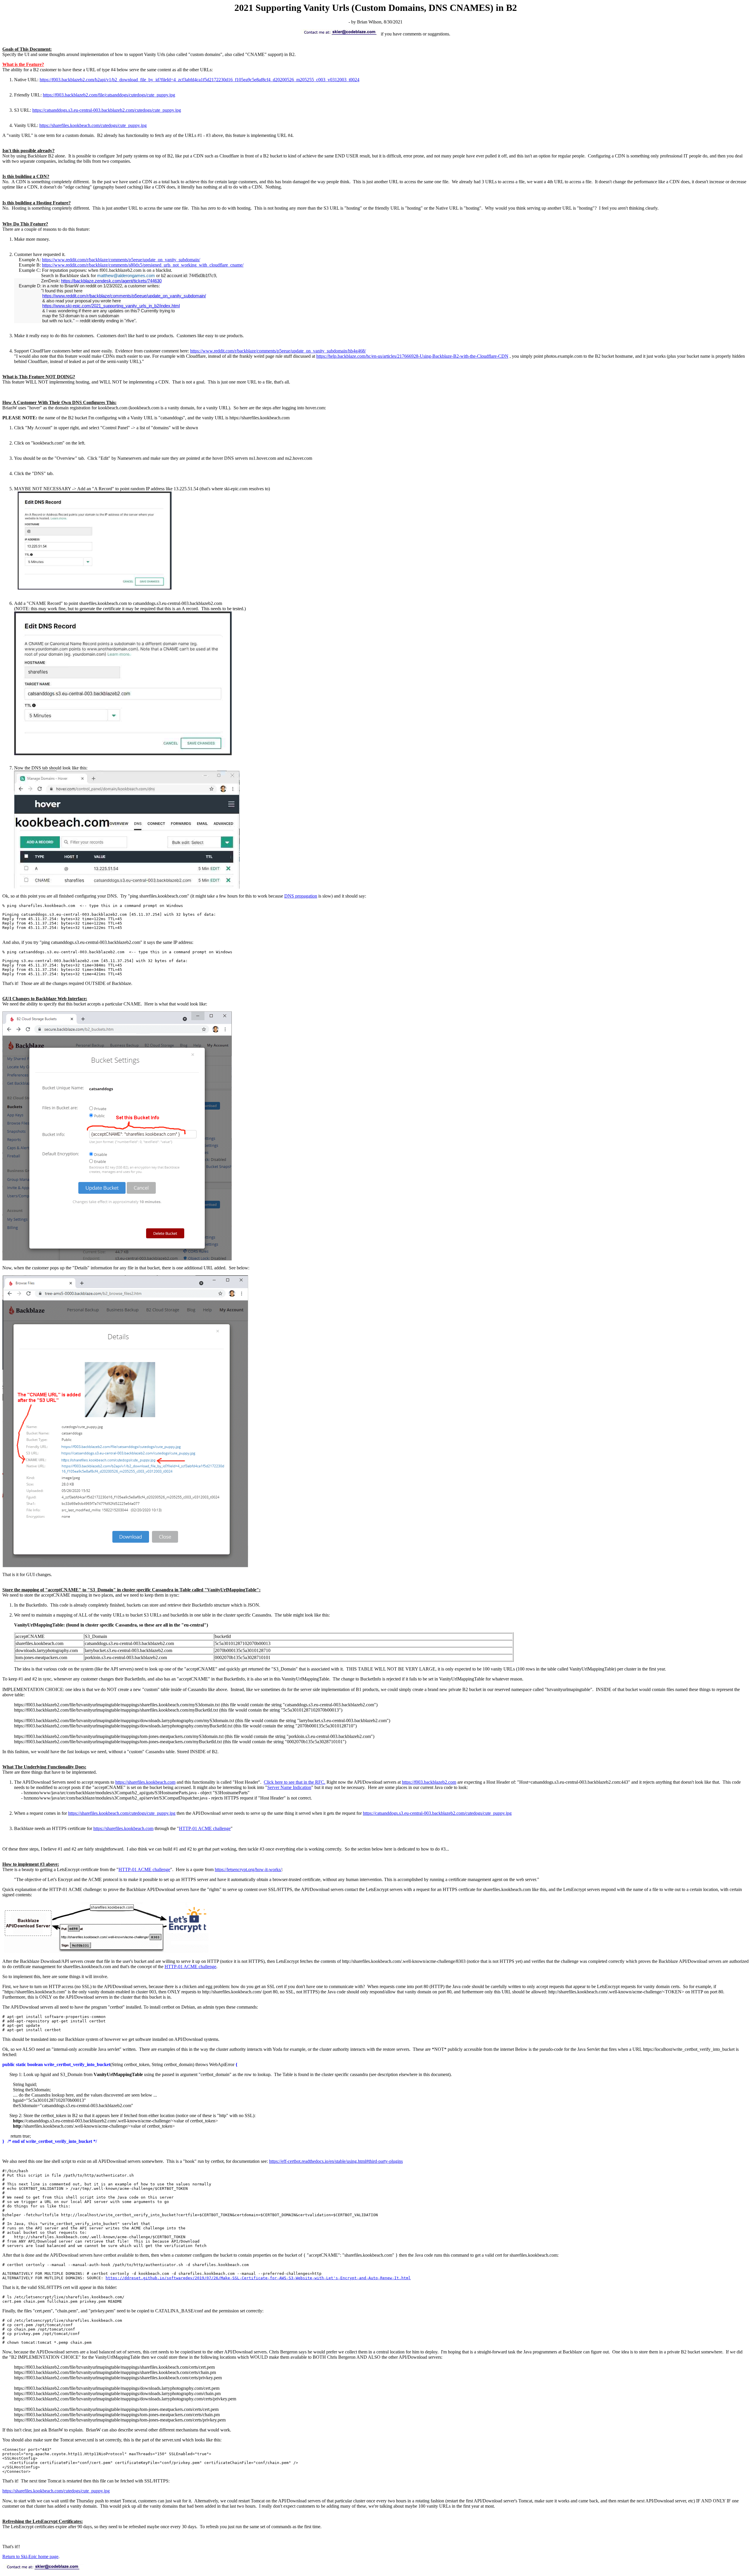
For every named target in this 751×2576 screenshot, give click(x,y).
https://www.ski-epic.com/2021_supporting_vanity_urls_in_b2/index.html (111, 306)
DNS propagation (301, 896)
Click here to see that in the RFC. (295, 1782)
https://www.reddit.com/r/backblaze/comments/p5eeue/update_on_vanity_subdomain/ (121, 260)
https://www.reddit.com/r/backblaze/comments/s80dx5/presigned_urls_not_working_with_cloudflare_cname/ (143, 265)
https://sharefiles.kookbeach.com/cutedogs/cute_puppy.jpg (93, 125)
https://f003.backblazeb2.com (429, 1782)
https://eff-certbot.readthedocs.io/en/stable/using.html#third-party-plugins (336, 2161)
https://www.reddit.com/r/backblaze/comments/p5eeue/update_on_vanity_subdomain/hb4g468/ (278, 351)
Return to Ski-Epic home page (30, 2557)
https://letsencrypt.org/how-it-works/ (248, 1869)
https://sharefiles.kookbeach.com (145, 1782)
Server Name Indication (289, 1787)
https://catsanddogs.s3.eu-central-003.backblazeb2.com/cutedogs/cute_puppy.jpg (107, 110)
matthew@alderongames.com (126, 275)
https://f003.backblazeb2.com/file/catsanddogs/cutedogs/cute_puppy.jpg (109, 95)
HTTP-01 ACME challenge (205, 1828)
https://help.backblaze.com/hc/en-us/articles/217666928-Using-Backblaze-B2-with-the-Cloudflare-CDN (412, 356)
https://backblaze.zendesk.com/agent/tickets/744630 (111, 281)
